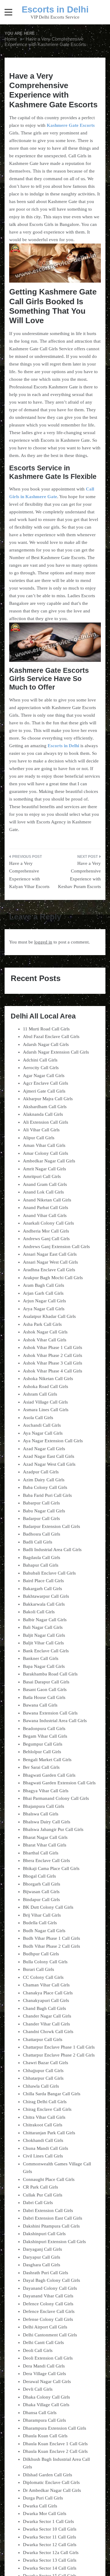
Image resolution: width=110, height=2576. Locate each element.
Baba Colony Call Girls (45, 1487)
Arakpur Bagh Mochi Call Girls (53, 1278)
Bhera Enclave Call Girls (46, 1861)
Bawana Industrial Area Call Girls (55, 1721)
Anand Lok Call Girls (43, 1192)
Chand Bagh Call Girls (44, 2008)
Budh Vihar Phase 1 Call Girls (51, 1938)
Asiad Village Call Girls (45, 1402)
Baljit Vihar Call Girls (43, 1643)
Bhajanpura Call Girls (44, 1806)
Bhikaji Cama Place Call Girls (51, 1868)
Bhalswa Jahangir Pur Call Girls (53, 1829)
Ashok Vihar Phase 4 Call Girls (53, 1371)
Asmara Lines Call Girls (46, 1410)
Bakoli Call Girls (39, 1612)
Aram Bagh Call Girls (44, 1285)
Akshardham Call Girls (45, 1107)
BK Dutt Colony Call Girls (48, 1907)
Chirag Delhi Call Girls (45, 2102)
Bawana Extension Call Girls (50, 1713)
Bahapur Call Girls (41, 1565)
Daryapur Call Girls (42, 2257)
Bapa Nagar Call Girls (44, 1666)
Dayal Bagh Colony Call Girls (51, 2280)
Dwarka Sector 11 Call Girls (50, 2537)
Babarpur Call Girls (41, 1503)
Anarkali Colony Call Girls (48, 1223)
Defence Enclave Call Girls (49, 2311)
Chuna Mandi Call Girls (46, 2148)
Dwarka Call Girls (40, 2506)
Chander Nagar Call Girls (47, 2016)
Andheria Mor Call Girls (46, 1231)
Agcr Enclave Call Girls (46, 1083)
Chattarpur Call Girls (43, 2039)
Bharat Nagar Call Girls (45, 1837)
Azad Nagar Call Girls (44, 1449)
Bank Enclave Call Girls (46, 1651)
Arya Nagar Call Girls (44, 1309)
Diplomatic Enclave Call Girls (51, 2482)
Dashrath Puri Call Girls (46, 2273)
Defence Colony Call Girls (48, 2304)
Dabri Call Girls (38, 2203)
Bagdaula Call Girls (42, 1557)
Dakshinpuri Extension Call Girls (54, 2242)
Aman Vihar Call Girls (44, 1145)
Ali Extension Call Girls (46, 1122)
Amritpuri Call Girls (42, 1176)
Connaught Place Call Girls (49, 2179)
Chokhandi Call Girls (43, 2140)
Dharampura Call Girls (44, 2420)
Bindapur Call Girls (41, 1900)
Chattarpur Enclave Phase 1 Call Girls (59, 2047)
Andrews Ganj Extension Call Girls (56, 1247)
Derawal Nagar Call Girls (47, 2382)
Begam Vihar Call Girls (45, 1736)
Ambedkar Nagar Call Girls (49, 1161)
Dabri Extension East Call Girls (53, 2218)
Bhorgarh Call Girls (42, 1884)
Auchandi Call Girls (42, 1425)
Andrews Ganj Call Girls (46, 1239)
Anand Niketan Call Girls (47, 1200)
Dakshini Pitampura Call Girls (51, 2226)
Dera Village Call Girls (44, 2374)
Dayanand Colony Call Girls (50, 2288)
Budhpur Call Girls (41, 1954)
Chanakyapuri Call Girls (46, 2000)
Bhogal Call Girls (39, 1876)
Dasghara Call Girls (42, 2265)
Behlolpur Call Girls (42, 1752)
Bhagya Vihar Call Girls (46, 1791)
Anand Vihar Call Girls (45, 1215)
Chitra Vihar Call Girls (44, 2117)
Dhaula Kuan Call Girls (45, 2436)
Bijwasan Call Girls (41, 1892)
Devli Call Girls (38, 2389)
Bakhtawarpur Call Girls (46, 1596)
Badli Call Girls (38, 1542)
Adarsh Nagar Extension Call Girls (56, 1052)
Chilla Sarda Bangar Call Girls (52, 2094)
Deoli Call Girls (38, 2350)
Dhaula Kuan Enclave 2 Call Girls (55, 2451)
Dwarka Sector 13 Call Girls (50, 2560)
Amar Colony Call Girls (46, 1153)
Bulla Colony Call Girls (45, 1962)
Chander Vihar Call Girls (46, 2024)
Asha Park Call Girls (42, 1324)
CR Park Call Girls (40, 2187)
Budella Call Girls (40, 1923)
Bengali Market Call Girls (47, 1760)
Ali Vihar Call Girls (41, 1130)
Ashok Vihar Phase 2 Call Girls (53, 1355)
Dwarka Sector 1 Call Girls (48, 2521)
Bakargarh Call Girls (42, 1589)
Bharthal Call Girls (41, 1853)
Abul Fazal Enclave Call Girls (51, 1036)
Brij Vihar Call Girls (42, 1915)
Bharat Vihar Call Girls (45, 1845)
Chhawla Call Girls (41, 2086)
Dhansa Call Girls (40, 2413)
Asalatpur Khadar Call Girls (49, 1316)
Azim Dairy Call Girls (44, 1480)
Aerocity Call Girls (41, 1068)
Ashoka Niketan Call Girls (48, 1379)
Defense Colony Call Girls (48, 2319)
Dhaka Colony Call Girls (46, 2397)
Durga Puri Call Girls (43, 2498)
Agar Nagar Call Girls (44, 1076)
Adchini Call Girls (40, 1060)
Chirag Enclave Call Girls (47, 2109)
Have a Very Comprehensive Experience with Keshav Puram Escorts (79, 875)
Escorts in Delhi (55, 9)
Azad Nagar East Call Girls (49, 1456)
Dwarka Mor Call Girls (45, 2514)
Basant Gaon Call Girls (45, 1689)
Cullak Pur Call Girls (43, 2195)
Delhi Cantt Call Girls (43, 2342)
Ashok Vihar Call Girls (45, 1340)
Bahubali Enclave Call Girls (49, 1573)
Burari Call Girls (38, 1969)
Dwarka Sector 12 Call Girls (50, 2545)
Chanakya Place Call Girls (48, 1993)
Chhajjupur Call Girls (43, 2071)
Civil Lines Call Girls (43, 2156)
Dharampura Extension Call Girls (55, 2428)
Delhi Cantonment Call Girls (50, 2335)
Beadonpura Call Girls (44, 1729)
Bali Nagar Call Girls (43, 1627)
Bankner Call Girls (41, 1658)
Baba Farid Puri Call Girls (47, 1495)
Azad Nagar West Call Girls (49, 1464)
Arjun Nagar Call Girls (44, 1301)
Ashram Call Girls (40, 1394)
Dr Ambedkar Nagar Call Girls (52, 2490)
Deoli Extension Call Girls (48, 2358)
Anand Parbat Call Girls (46, 1208)
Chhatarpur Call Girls (43, 2078)
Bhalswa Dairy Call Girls (47, 1822)
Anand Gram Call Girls (45, 1184)
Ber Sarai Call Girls (41, 1767)
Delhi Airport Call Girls (45, 2327)
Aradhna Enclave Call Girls (49, 1270)
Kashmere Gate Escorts (71, 125)
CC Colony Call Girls (43, 1977)
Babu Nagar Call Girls (44, 1511)
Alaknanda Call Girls (43, 1114)
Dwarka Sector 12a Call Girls (51, 2553)
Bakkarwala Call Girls (44, 1604)
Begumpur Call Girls (43, 1744)
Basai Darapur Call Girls (46, 1682)
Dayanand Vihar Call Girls (48, 2296)
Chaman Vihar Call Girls (46, 1985)
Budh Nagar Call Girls (44, 1931)
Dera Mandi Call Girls (44, 2366)
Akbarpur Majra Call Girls (48, 1099)
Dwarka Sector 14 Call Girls (50, 2568)
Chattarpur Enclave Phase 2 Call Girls (59, 2055)
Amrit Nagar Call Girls (44, 1169)
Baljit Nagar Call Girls (44, 1635)
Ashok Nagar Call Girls (45, 1332)
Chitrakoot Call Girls (43, 2125)
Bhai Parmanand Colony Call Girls (56, 1798)
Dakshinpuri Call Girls (44, 2234)
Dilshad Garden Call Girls (48, 2475)
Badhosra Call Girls (42, 1534)
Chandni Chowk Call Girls (48, 2032)
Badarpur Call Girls (41, 1518)
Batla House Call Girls (44, 1697)
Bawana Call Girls (40, 1705)
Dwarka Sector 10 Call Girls (50, 2529)
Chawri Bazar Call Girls (46, 2063)
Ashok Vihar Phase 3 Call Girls (53, 1363)
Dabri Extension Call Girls (48, 2210)
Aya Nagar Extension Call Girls (53, 1441)
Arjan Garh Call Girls (43, 1293)
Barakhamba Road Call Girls (50, 1674)
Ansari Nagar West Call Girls (50, 1262)
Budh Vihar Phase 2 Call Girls (51, 1946)
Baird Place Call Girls (43, 1581)
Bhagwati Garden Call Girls (49, 1775)
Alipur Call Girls (39, 1138)
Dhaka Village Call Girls (46, 2405)
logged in (43, 942)
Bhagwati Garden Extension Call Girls (59, 1783)
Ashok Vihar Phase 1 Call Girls (53, 1347)
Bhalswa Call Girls (41, 1814)
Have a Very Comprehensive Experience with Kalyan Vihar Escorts (29, 875)
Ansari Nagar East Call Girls (50, 1254)
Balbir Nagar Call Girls (45, 1620)
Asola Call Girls (38, 1418)
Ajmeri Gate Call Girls (44, 1091)
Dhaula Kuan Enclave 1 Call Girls (55, 2444)
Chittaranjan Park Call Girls (49, 2133)
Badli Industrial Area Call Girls (52, 1550)
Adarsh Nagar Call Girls (46, 1044)
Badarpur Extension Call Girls (51, 1526)
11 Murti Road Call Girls (46, 1029)
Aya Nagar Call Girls (43, 1433)
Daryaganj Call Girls (42, 2249)
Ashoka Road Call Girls (46, 1386)
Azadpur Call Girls (41, 1472)
